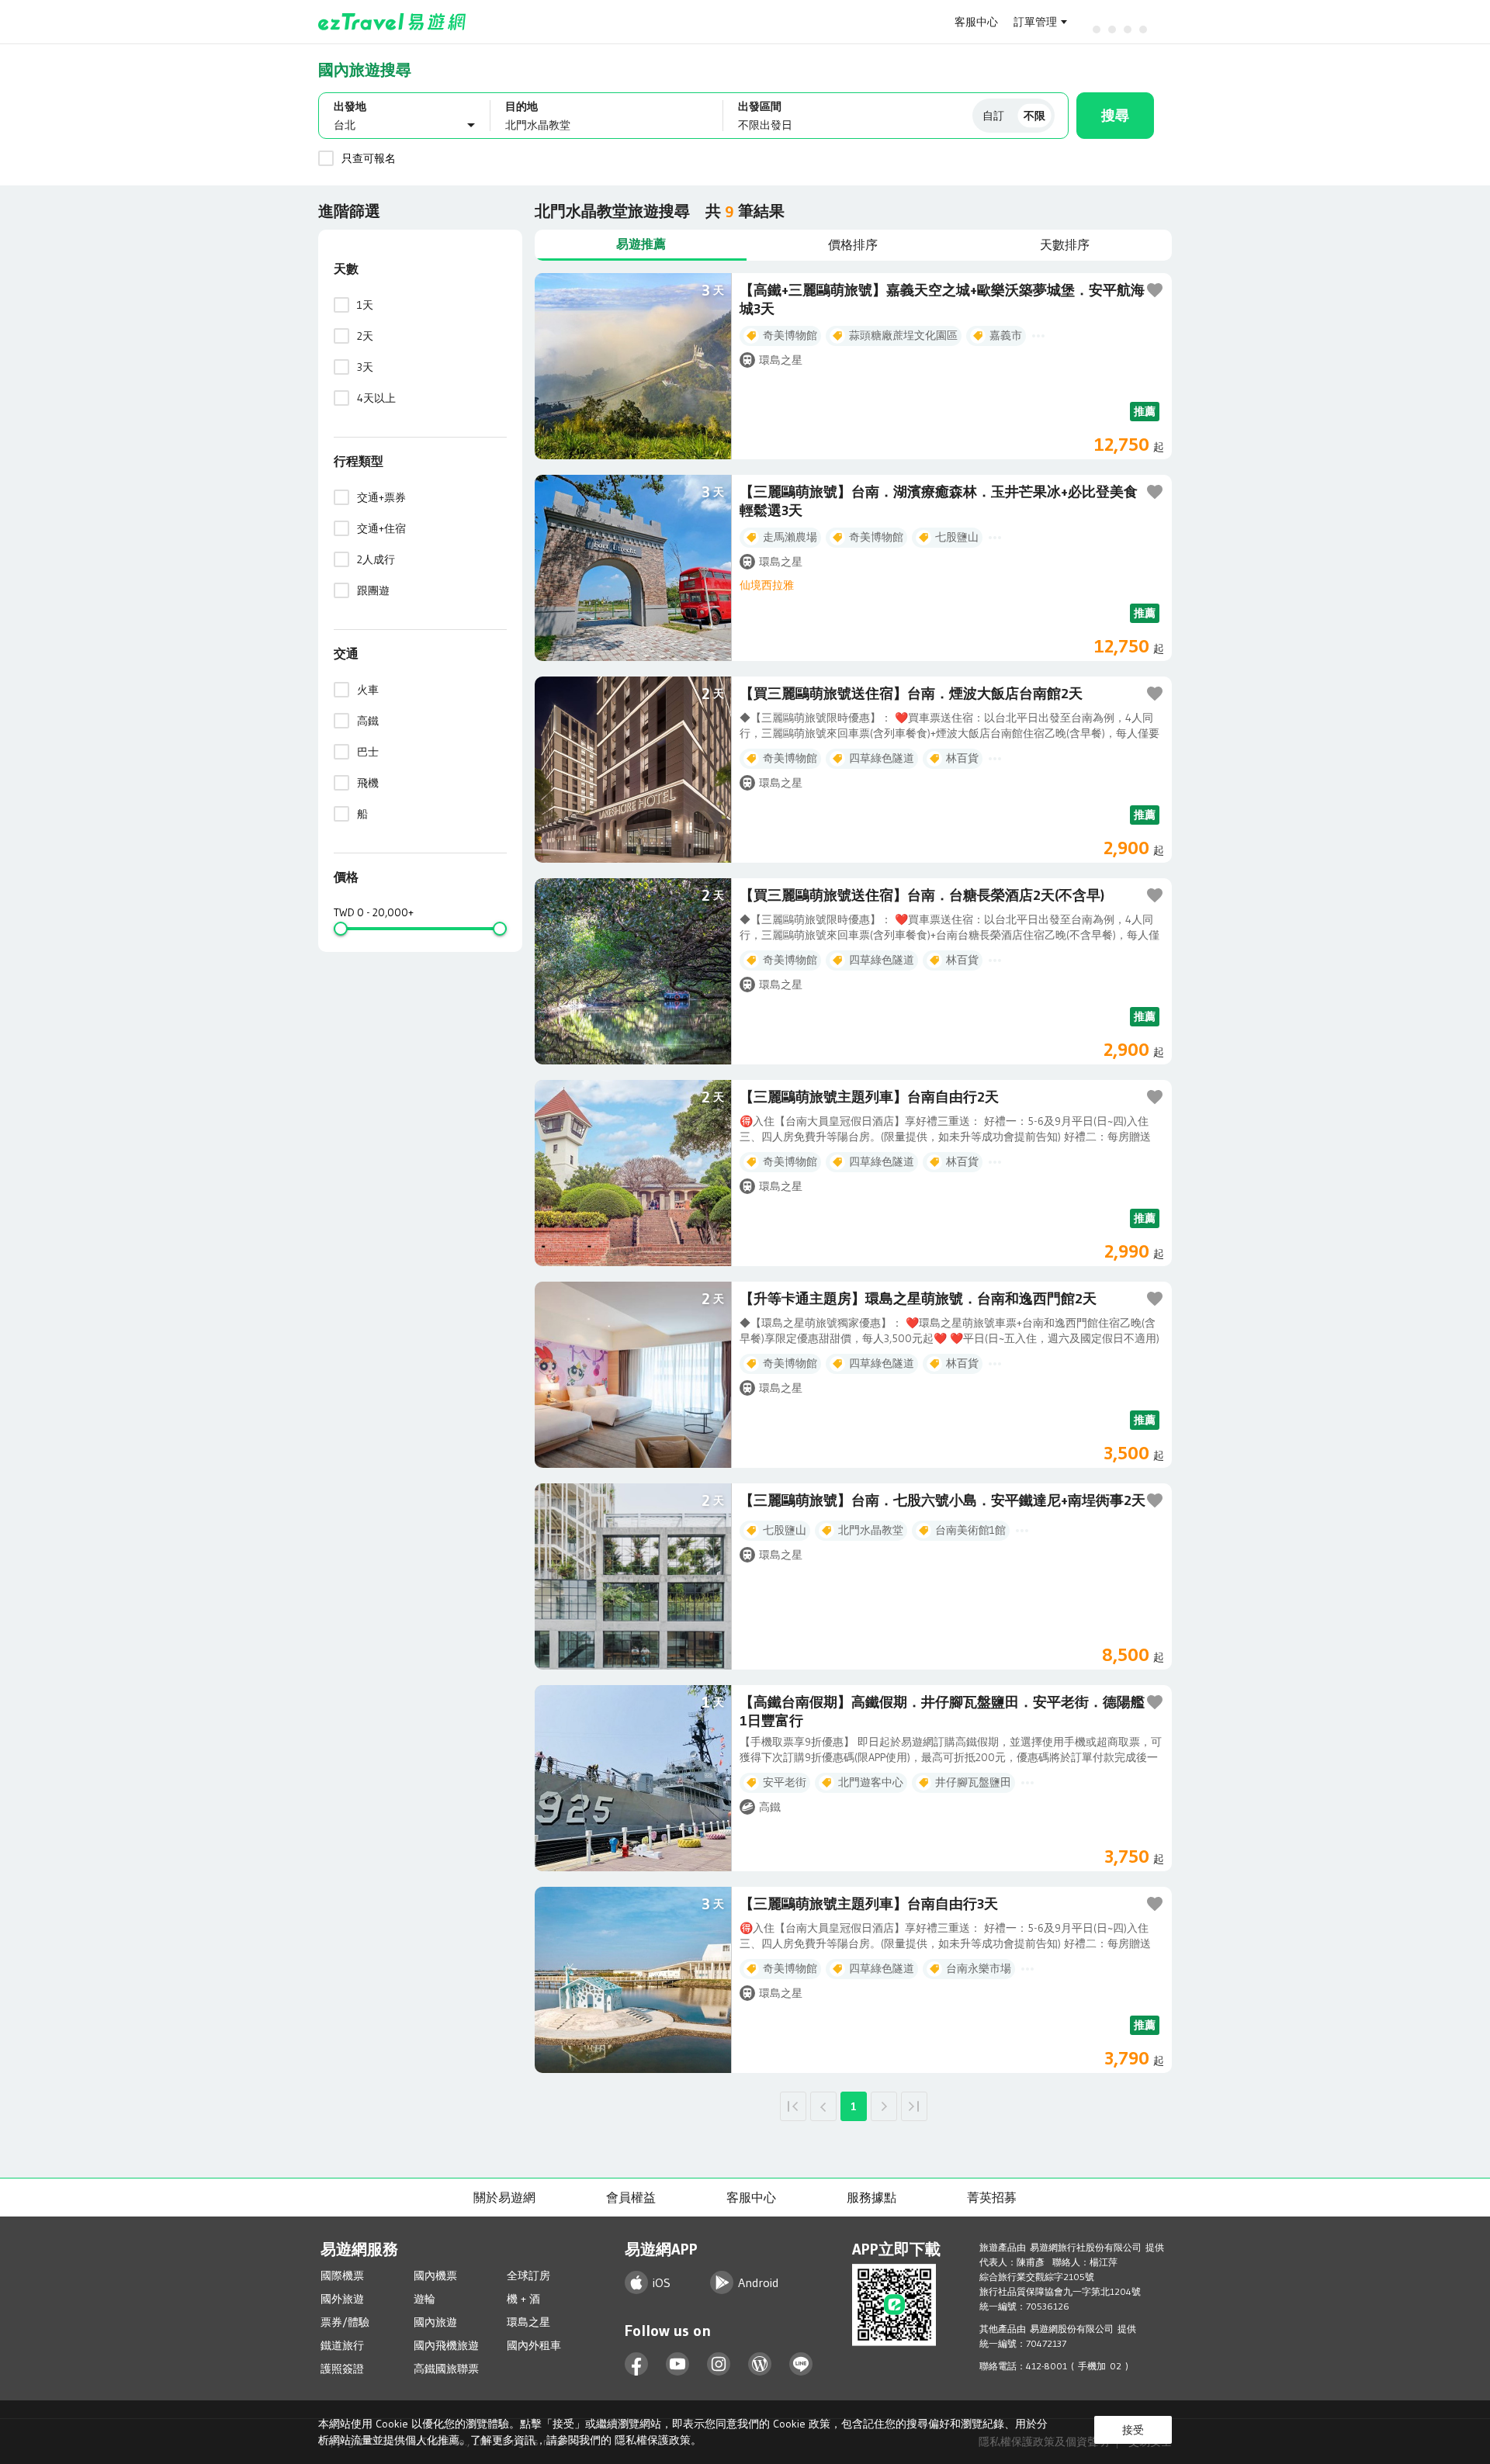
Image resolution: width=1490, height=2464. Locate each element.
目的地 (521, 106)
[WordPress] (760, 2364)
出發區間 (760, 106)
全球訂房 (528, 2275)
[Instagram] (719, 2364)
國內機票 (435, 2275)
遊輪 (424, 2299)
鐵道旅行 (342, 2345)
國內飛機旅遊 (446, 2345)
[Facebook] (637, 2364)
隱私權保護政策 (653, 2440)
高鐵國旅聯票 (446, 2369)
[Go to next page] (884, 2106)
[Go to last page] (914, 2106)
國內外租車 (534, 2345)
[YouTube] (678, 2364)
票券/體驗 (345, 2322)
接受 (1133, 2430)
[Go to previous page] (823, 2106)
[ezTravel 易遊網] (392, 22)
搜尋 (1115, 116)
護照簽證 (342, 2369)
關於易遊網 (504, 2197)
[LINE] (801, 2364)
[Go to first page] (793, 2106)
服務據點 (871, 2197)
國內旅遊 (435, 2322)
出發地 (350, 106)
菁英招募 (992, 2197)
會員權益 (631, 2197)
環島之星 (528, 2322)
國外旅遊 (342, 2299)
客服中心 (976, 22)
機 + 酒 (523, 2299)
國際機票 (342, 2275)
